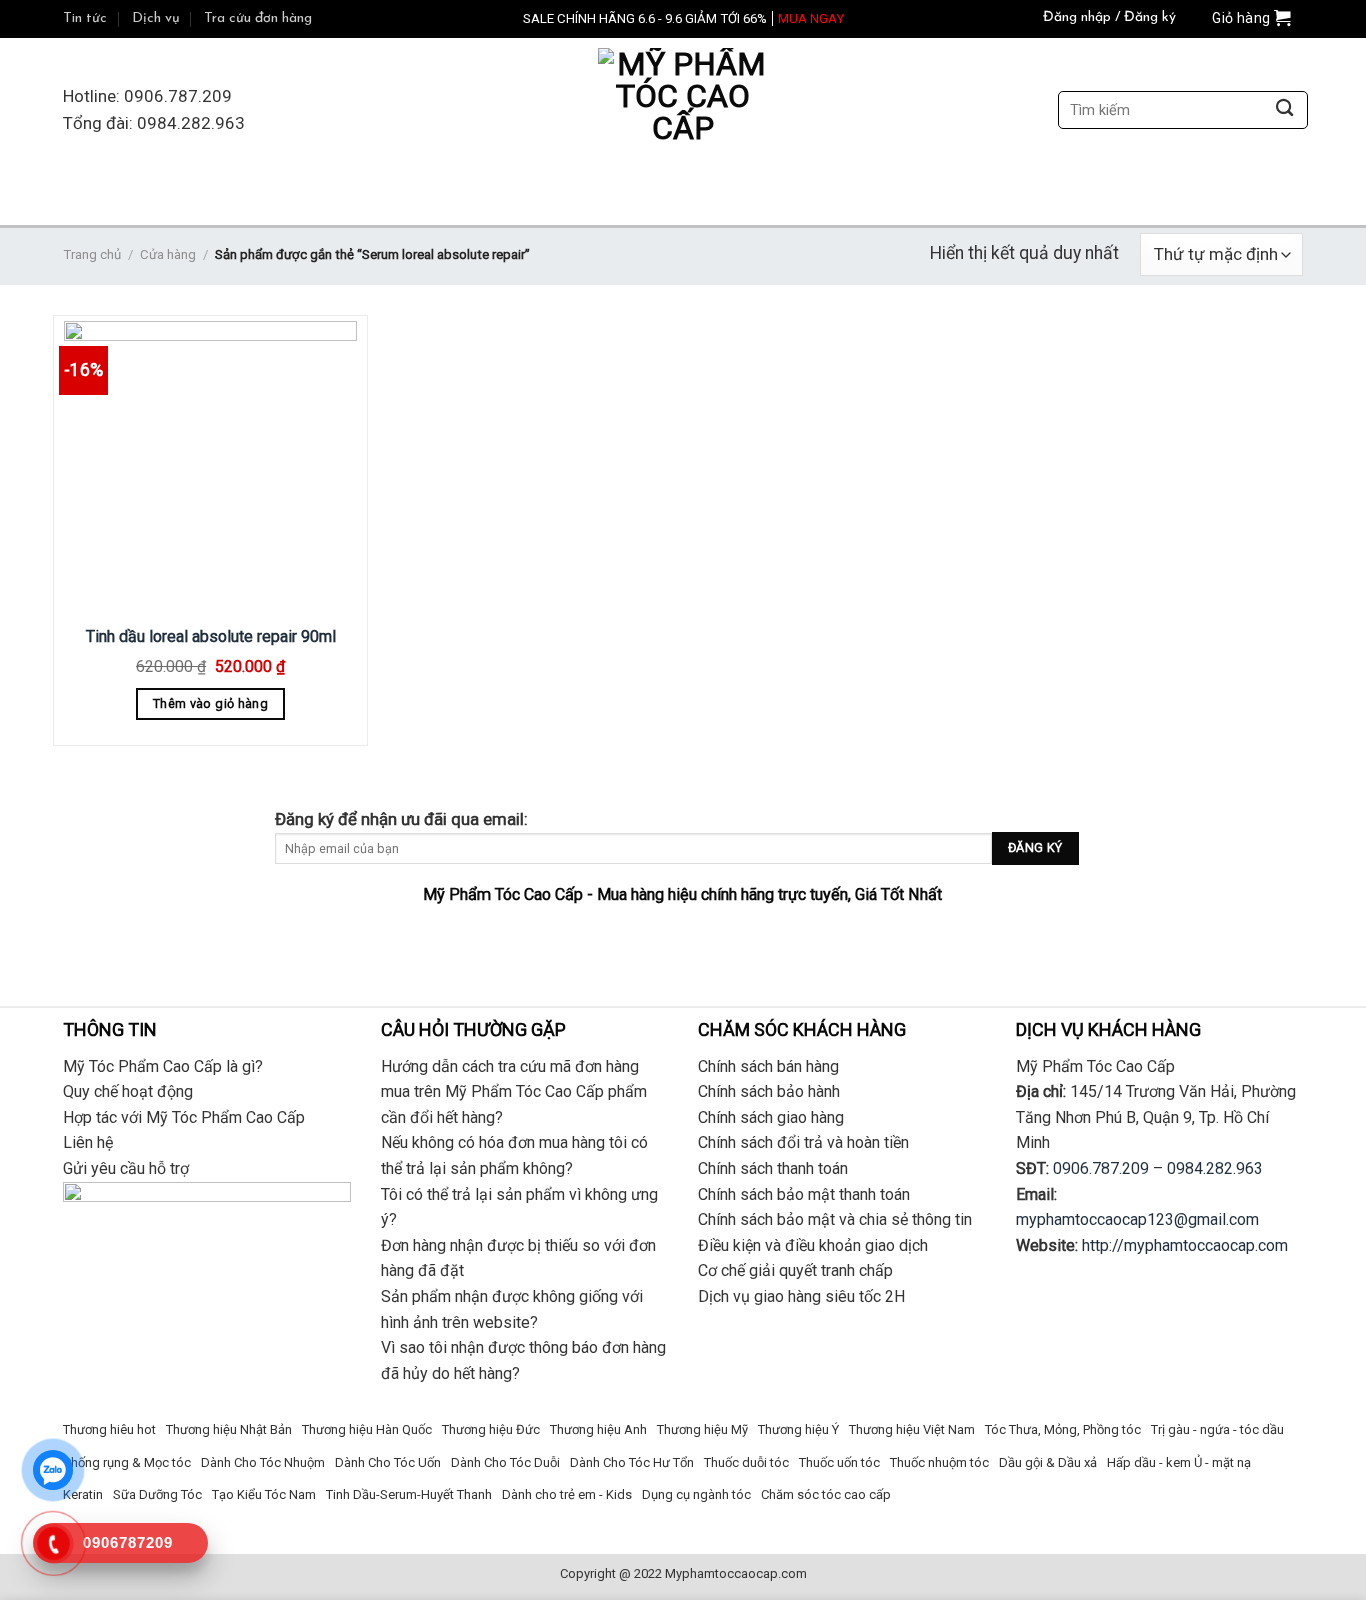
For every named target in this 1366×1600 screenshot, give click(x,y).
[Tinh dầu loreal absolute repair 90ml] (210, 467)
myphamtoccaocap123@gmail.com (1137, 1219)
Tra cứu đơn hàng (258, 18)
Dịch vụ (156, 18)
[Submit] (1284, 110)
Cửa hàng (168, 254)
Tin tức (85, 18)
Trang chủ (92, 254)
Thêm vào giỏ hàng (210, 703)
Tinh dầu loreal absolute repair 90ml (211, 636)
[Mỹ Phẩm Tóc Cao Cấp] (683, 110)
